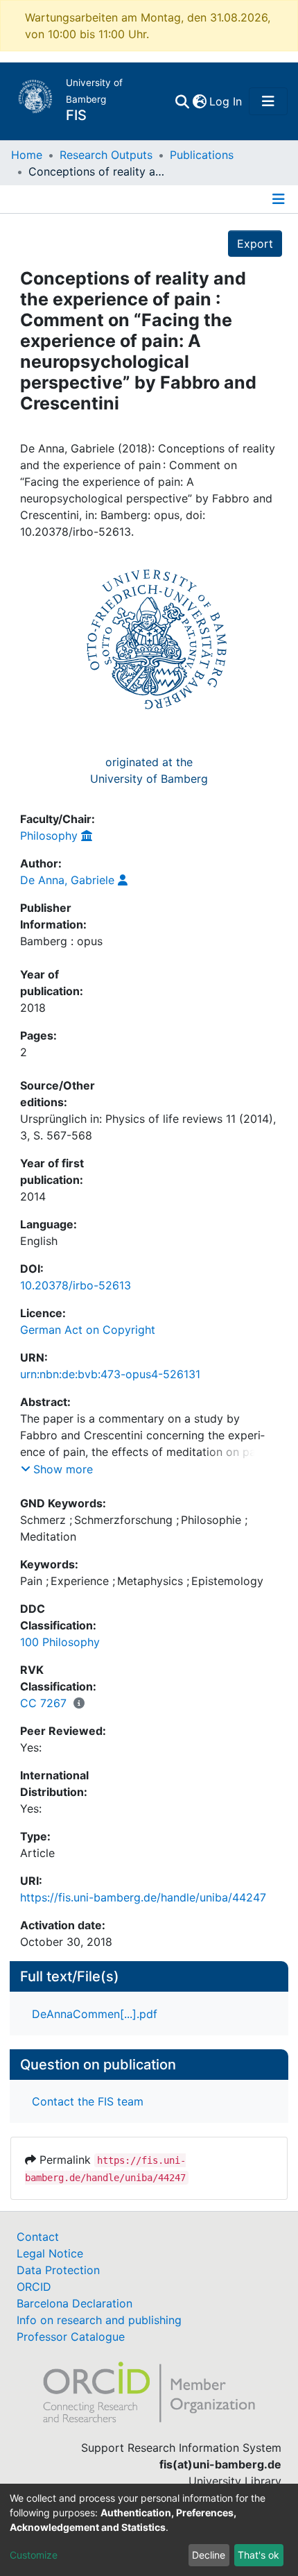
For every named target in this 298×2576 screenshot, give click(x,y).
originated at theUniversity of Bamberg (149, 770)
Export (255, 244)
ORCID (34, 2287)
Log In (226, 101)
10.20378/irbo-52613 (76, 1285)
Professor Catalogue (71, 2337)
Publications (202, 155)
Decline (209, 2555)
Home (27, 155)
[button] (199, 101)
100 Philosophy (60, 1642)
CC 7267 (43, 1703)
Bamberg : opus (61, 941)
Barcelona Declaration (74, 2303)
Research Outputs (106, 155)
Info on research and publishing (99, 2320)
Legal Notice (50, 2253)
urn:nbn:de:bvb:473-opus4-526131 (110, 1374)
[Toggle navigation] (268, 101)
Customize (34, 2555)
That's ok (258, 2555)
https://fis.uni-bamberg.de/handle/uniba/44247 (143, 1897)
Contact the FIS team (88, 2101)
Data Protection (58, 2270)
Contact (38, 2237)
